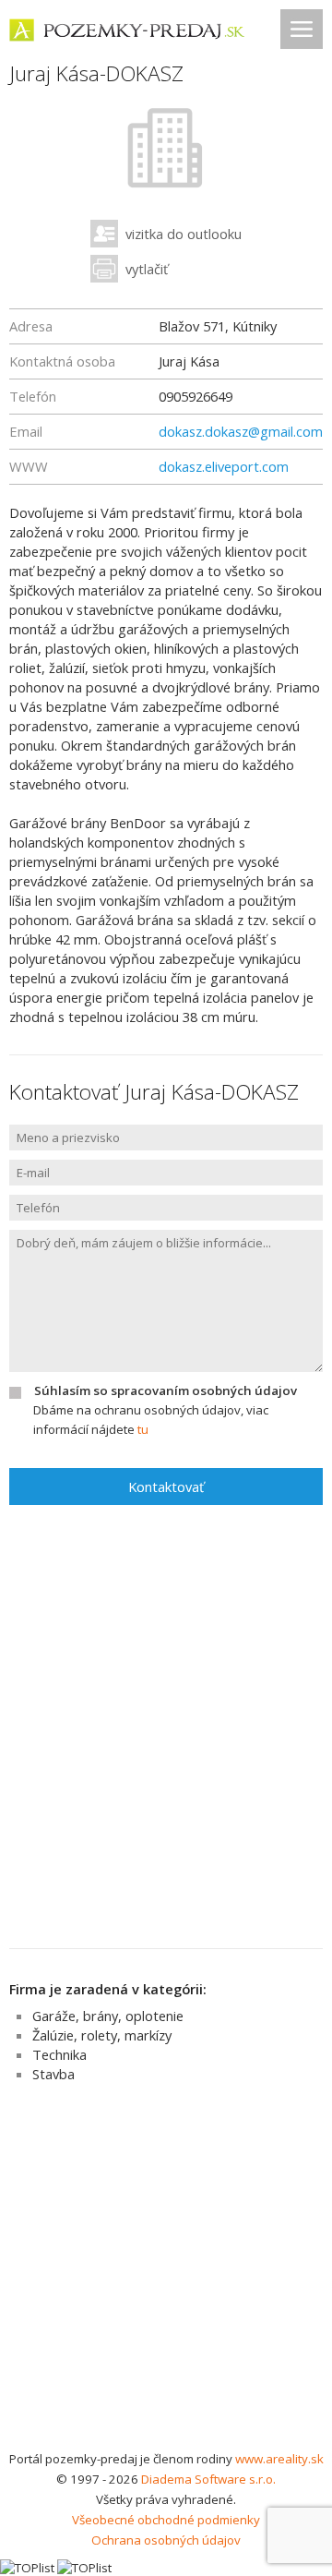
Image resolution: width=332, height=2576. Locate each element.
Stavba (53, 2074)
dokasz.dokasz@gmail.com (241, 431)
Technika (59, 2054)
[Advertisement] (166, 2273)
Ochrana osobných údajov (166, 2540)
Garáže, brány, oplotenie (108, 2016)
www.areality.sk (279, 2459)
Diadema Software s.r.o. (208, 2479)
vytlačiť (147, 269)
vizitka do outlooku (184, 234)
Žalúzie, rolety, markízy (102, 2035)
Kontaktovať (166, 1487)
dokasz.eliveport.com (224, 466)
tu (143, 1429)
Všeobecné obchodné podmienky (166, 2520)
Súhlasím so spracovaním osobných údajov (166, 1390)
